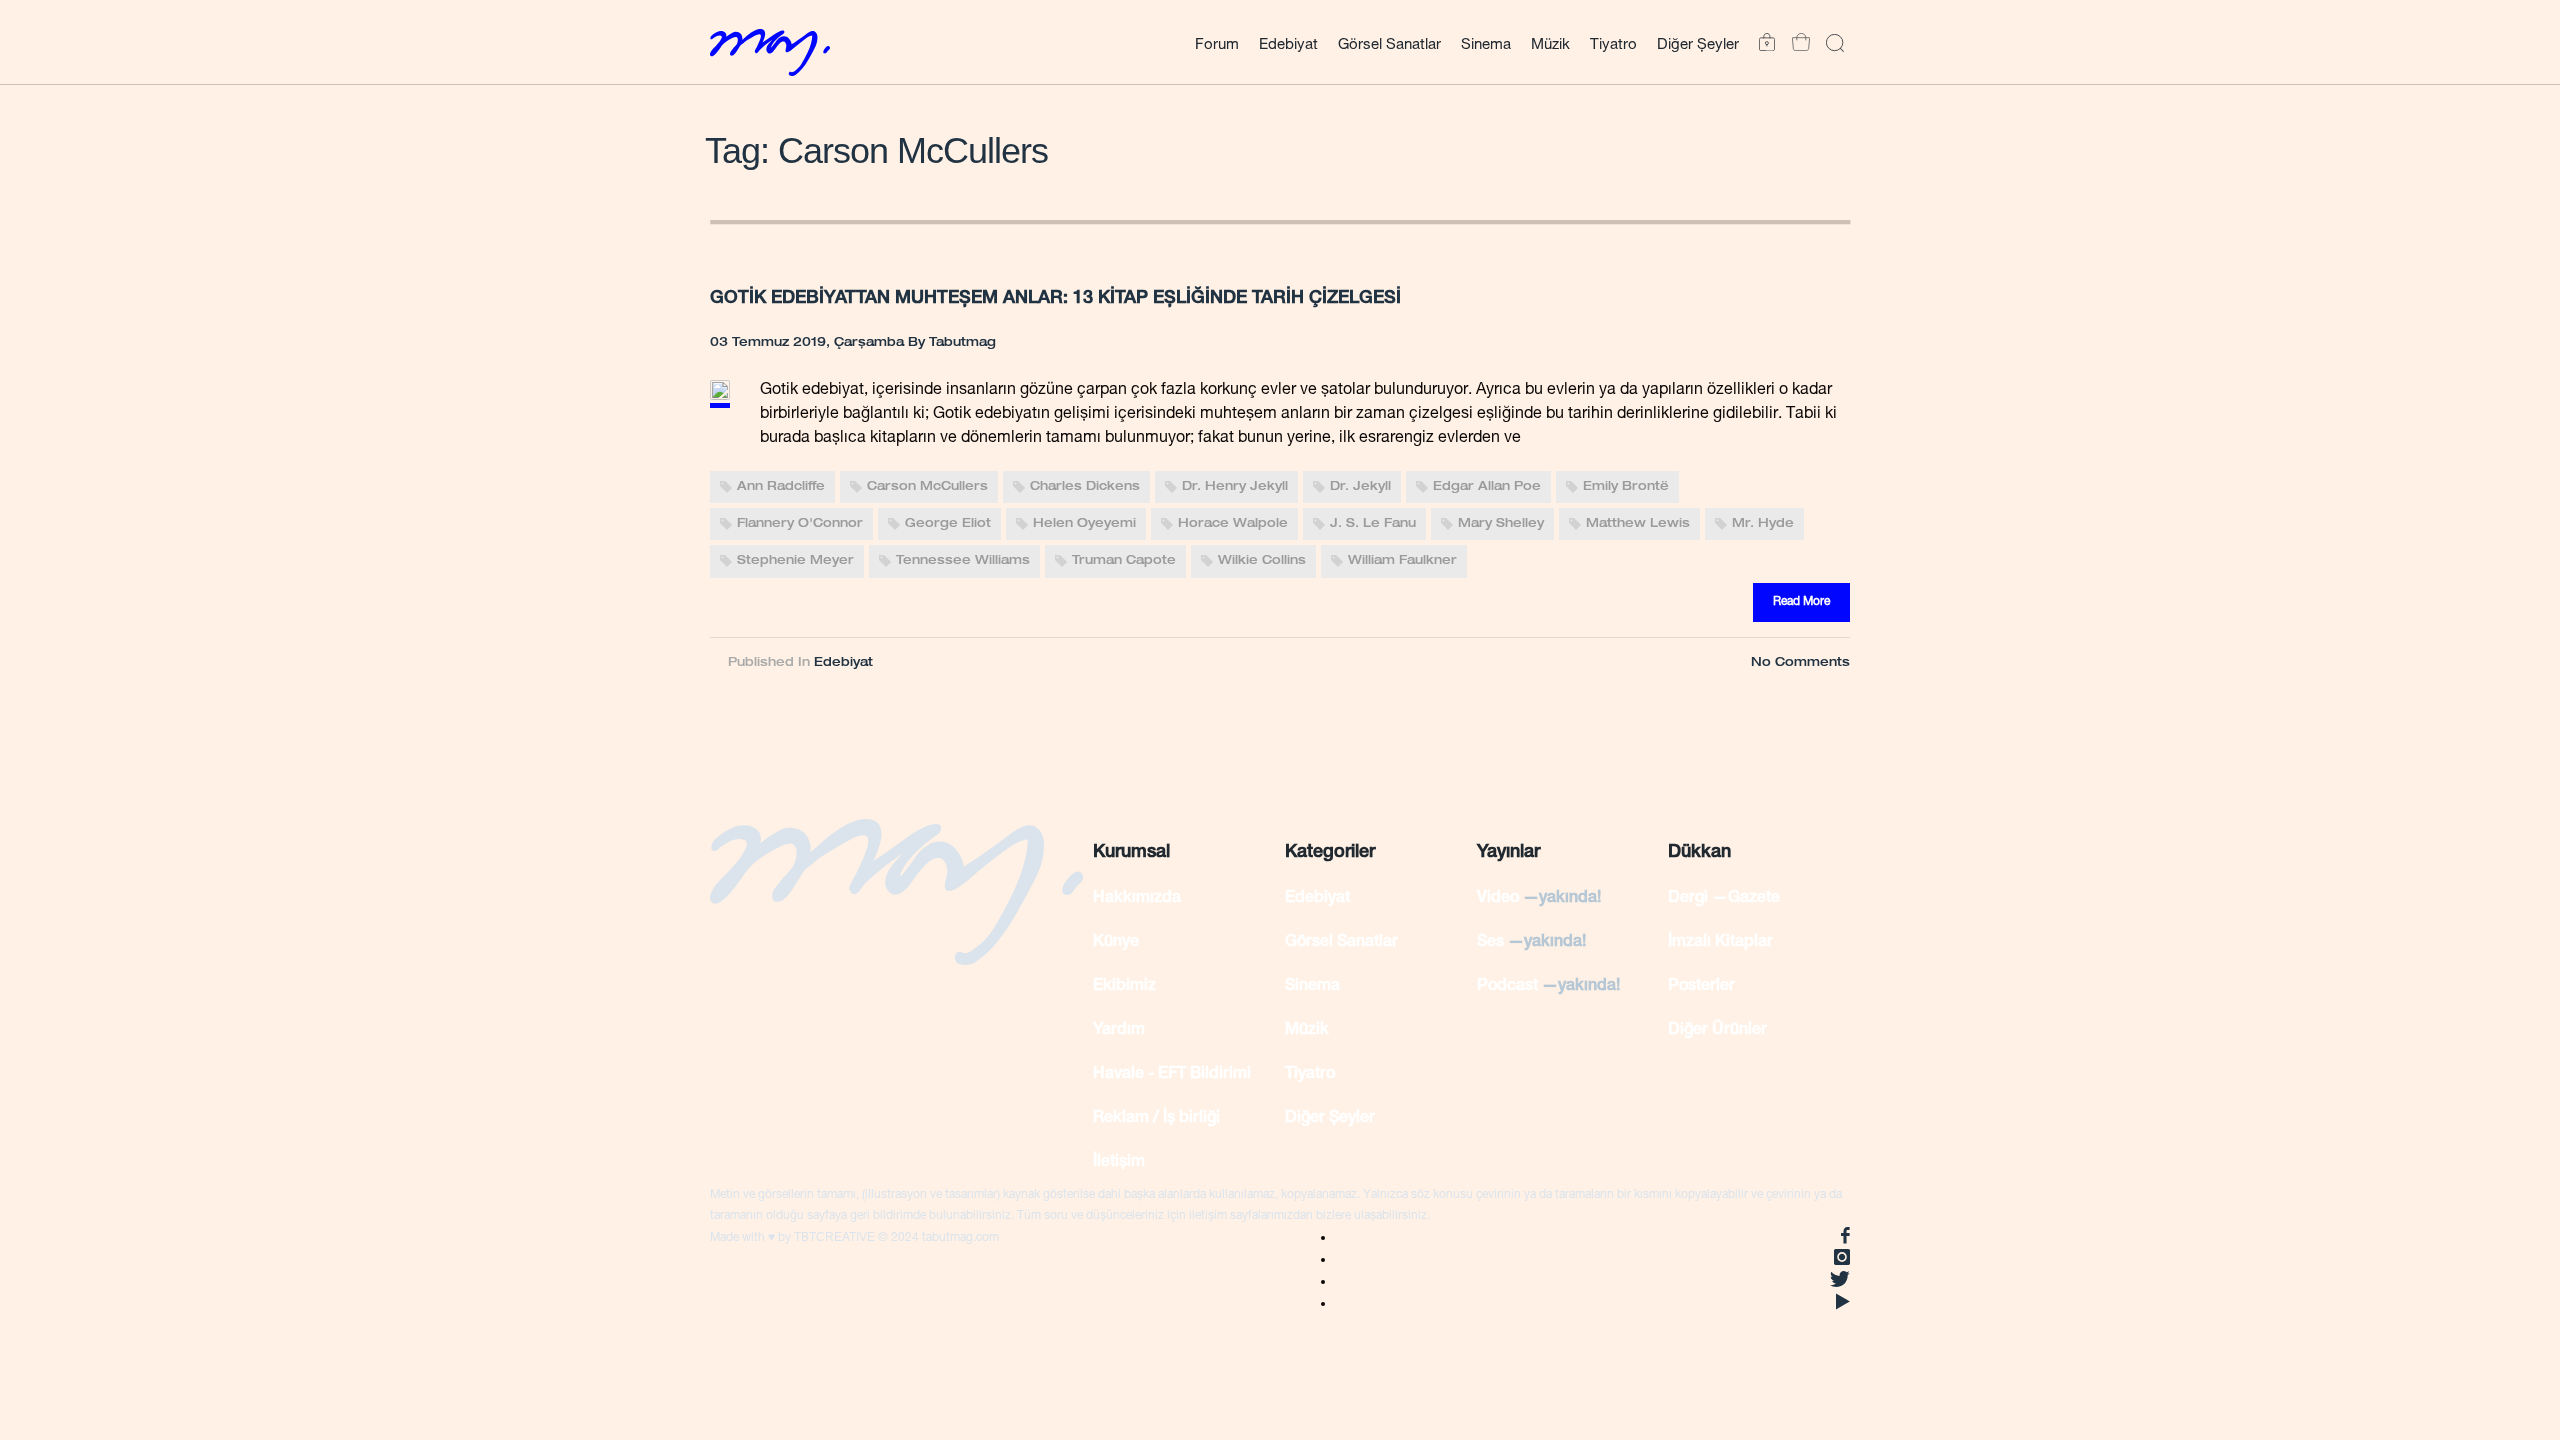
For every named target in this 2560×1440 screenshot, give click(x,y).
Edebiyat (843, 663)
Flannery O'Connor (800, 524)
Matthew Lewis (1638, 524)
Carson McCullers (927, 487)
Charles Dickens (1085, 487)
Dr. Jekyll (1360, 487)
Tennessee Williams (963, 562)
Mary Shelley (1501, 524)
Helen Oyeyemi (1084, 524)
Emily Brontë (1626, 487)
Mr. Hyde (1763, 524)
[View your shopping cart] (1796, 43)
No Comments (1800, 663)
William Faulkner (1402, 562)
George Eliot (948, 524)
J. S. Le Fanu (1373, 524)
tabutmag (962, 343)
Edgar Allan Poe (1487, 487)
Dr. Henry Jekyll (1235, 487)
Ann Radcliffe (781, 487)
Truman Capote (1124, 562)
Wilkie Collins (1262, 562)
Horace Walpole (1233, 524)
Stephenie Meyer (795, 562)
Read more (1801, 602)
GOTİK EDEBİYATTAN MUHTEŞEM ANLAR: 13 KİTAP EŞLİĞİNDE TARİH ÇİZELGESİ (1055, 299)
